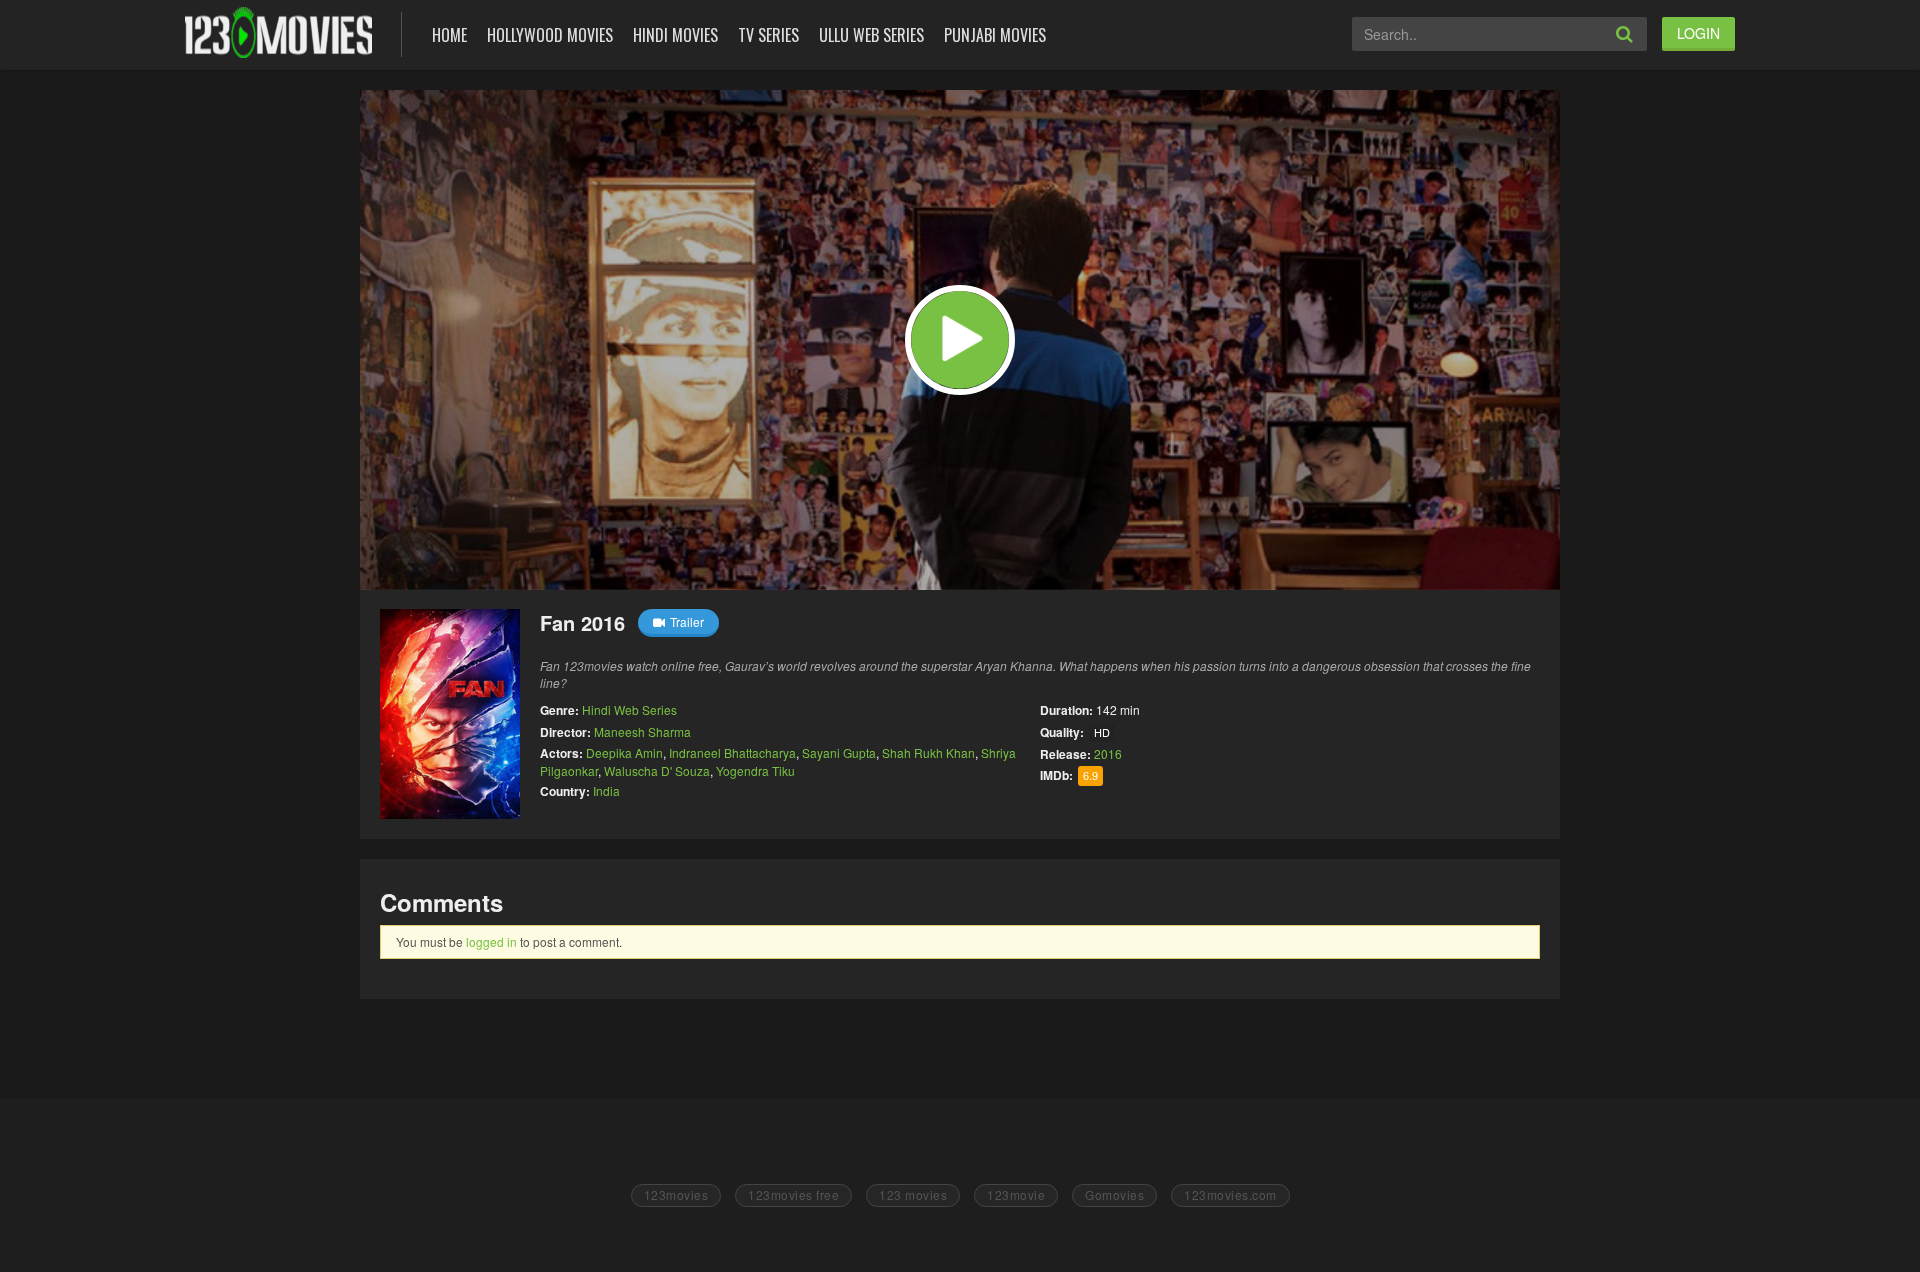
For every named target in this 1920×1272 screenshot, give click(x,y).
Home (449, 35)
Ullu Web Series (871, 35)
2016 (1108, 753)
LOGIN (1698, 33)
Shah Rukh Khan (928, 752)
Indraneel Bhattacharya (732, 752)
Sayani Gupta (839, 752)
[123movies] (278, 32)
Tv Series (768, 35)
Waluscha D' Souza (657, 770)
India (606, 790)
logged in (491, 941)
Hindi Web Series (629, 709)
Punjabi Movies (995, 35)
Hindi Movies (675, 35)
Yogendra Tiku (755, 770)
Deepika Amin (624, 752)
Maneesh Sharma (642, 731)
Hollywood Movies (550, 35)
